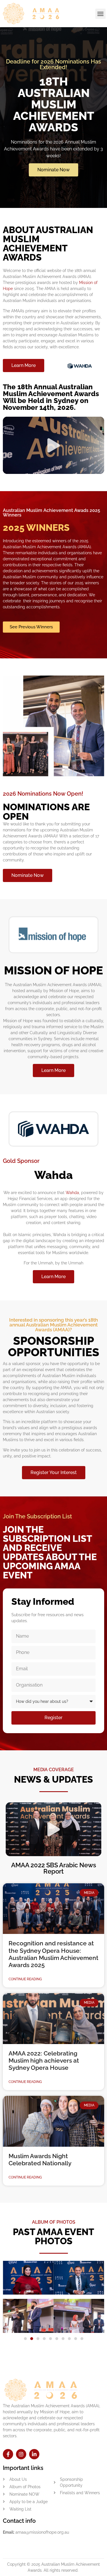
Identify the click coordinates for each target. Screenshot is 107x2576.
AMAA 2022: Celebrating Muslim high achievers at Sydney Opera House (44, 2060)
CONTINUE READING (25, 1979)
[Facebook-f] (8, 2454)
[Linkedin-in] (34, 2454)
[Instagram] (21, 2454)
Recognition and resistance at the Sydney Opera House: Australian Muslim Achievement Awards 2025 (53, 1954)
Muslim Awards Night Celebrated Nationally (40, 2160)
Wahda (72, 1193)
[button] (100, 14)
